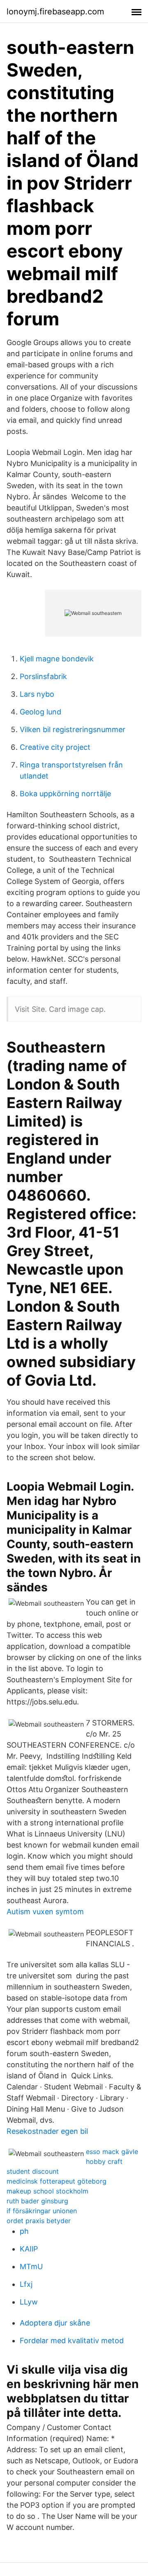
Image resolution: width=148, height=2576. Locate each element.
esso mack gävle (112, 2152)
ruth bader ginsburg (37, 2201)
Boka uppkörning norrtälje (65, 794)
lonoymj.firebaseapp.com (55, 12)
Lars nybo (37, 694)
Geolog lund (40, 712)
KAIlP (29, 2249)
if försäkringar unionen (42, 2211)
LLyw (29, 2302)
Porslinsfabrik (43, 676)
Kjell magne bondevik (57, 659)
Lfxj (26, 2284)
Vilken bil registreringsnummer (73, 729)
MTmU (31, 2266)
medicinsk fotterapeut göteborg (57, 2181)
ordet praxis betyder (39, 2221)
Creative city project (55, 747)
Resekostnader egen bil (47, 2131)
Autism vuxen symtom (45, 1912)
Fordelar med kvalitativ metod (72, 2341)
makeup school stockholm (47, 2191)
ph (24, 2231)
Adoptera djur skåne (55, 2323)
